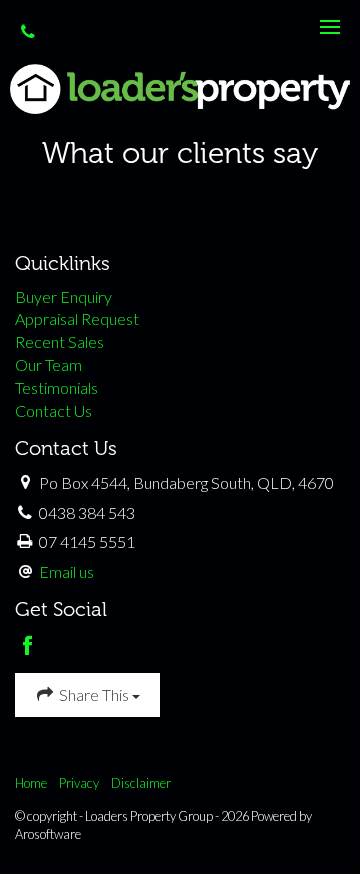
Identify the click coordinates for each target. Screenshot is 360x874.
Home (31, 783)
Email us (66, 571)
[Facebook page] (28, 646)
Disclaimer (141, 783)
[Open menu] (330, 27)
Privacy (79, 783)
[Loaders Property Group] (180, 86)
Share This (94, 694)
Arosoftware (48, 834)
